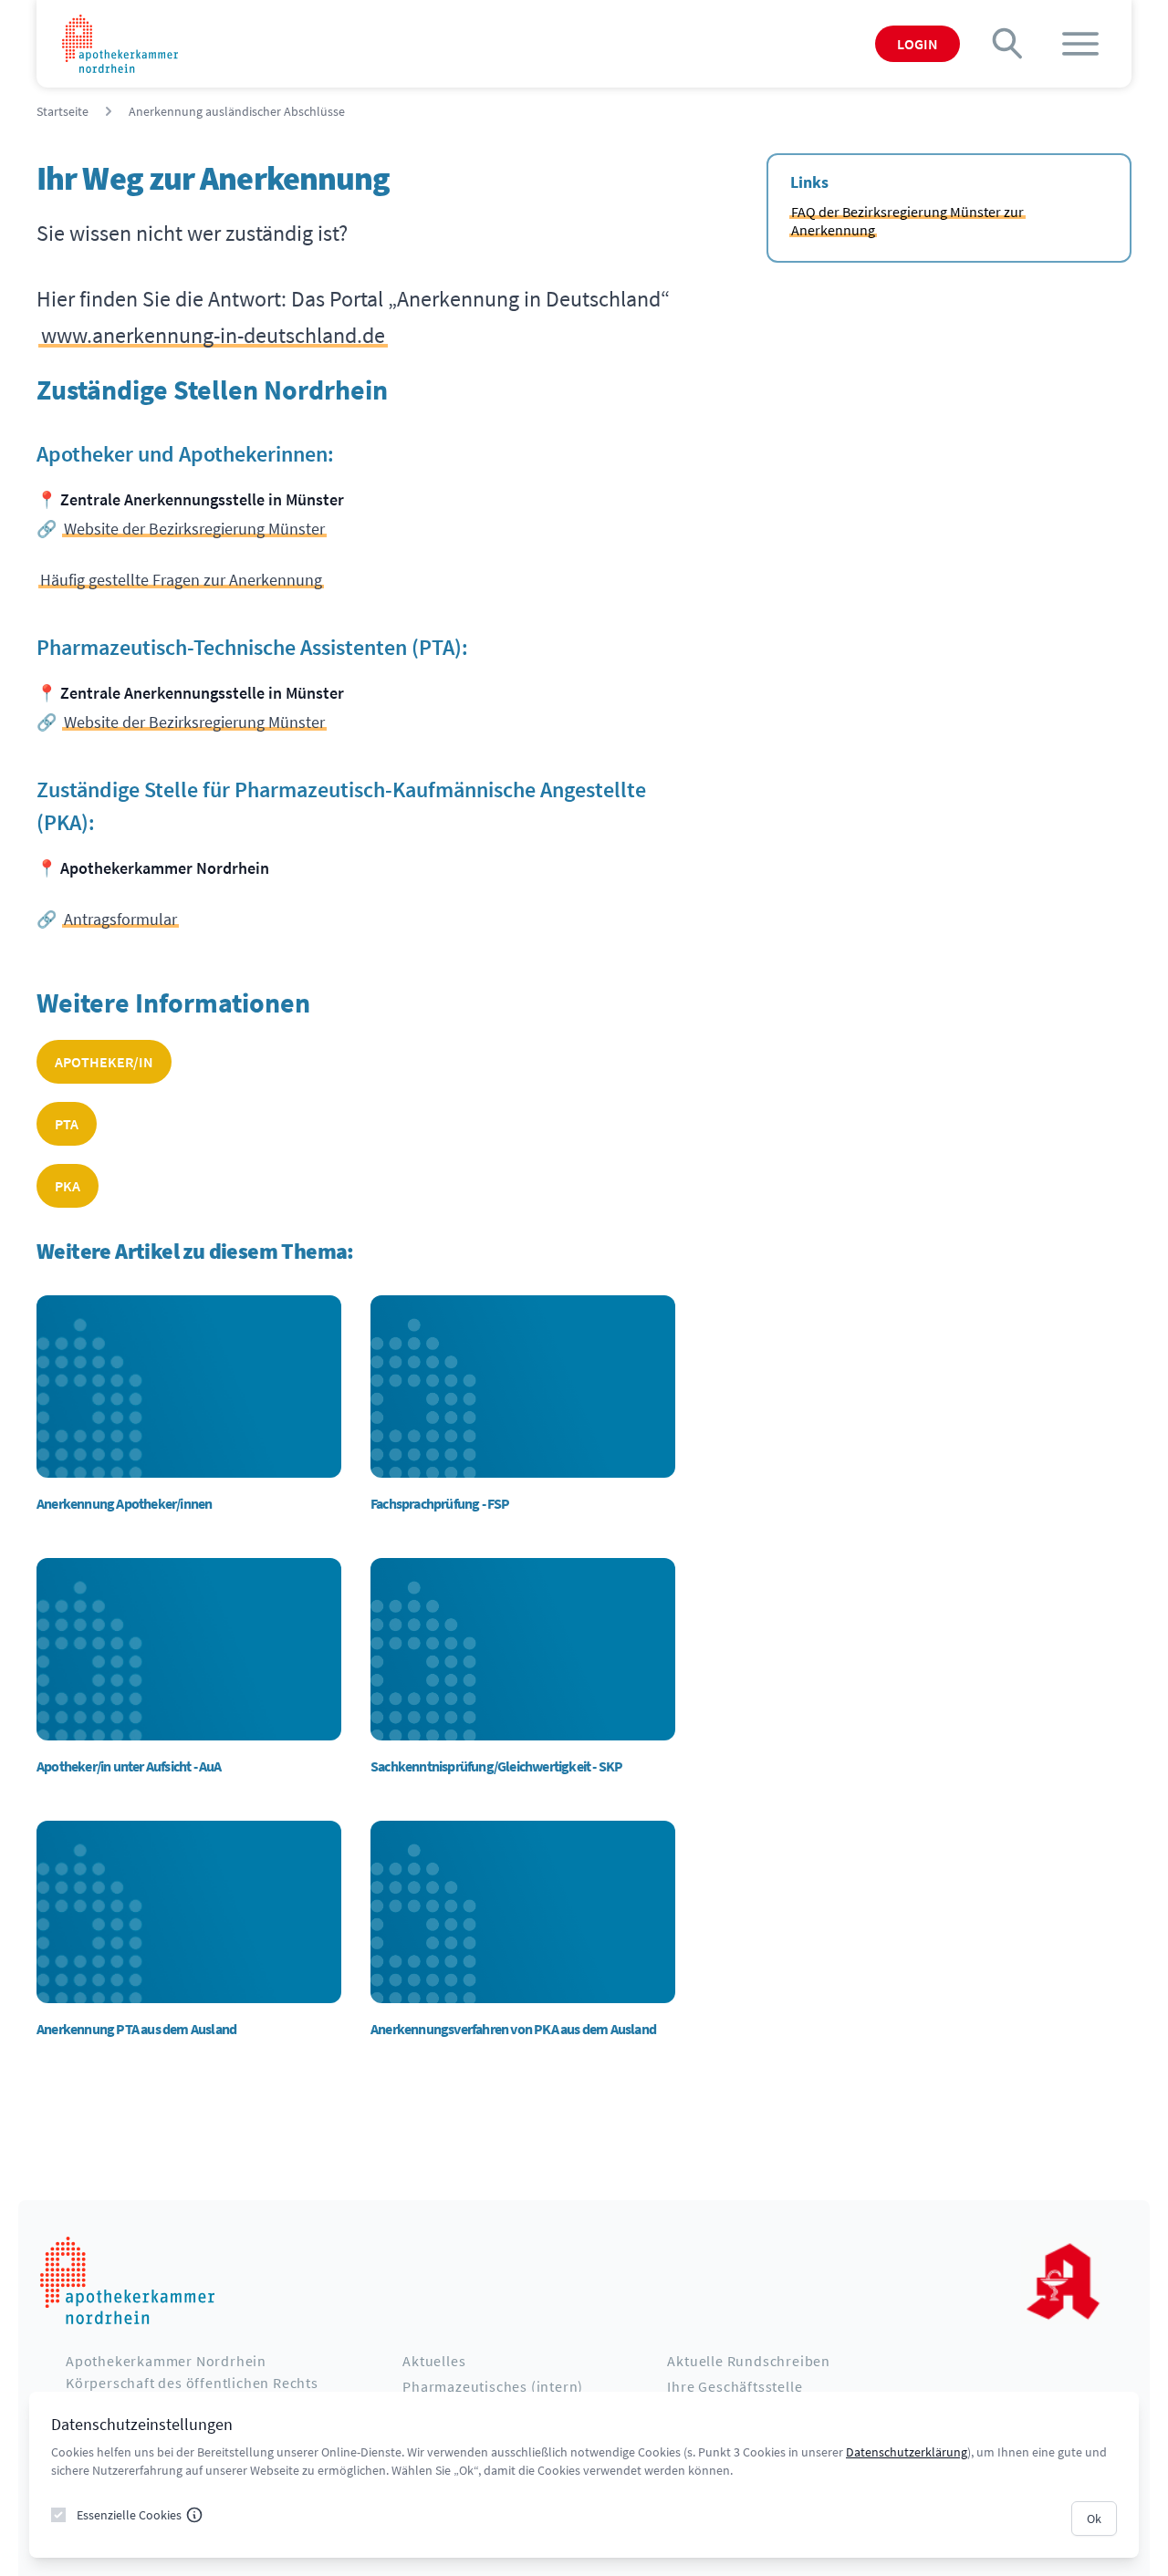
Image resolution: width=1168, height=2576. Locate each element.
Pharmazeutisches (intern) (493, 2386)
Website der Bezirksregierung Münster (194, 529)
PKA (68, 1186)
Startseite (63, 111)
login (918, 44)
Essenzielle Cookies (129, 2515)
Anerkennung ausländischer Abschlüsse (237, 111)
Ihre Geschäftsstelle (735, 2386)
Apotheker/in (104, 1062)
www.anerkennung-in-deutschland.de (213, 335)
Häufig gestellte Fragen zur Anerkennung (181, 580)
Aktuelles (434, 2361)
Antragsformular (120, 919)
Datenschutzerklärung (907, 2452)
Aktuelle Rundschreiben (749, 2361)
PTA (67, 1124)
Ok (1094, 2519)
